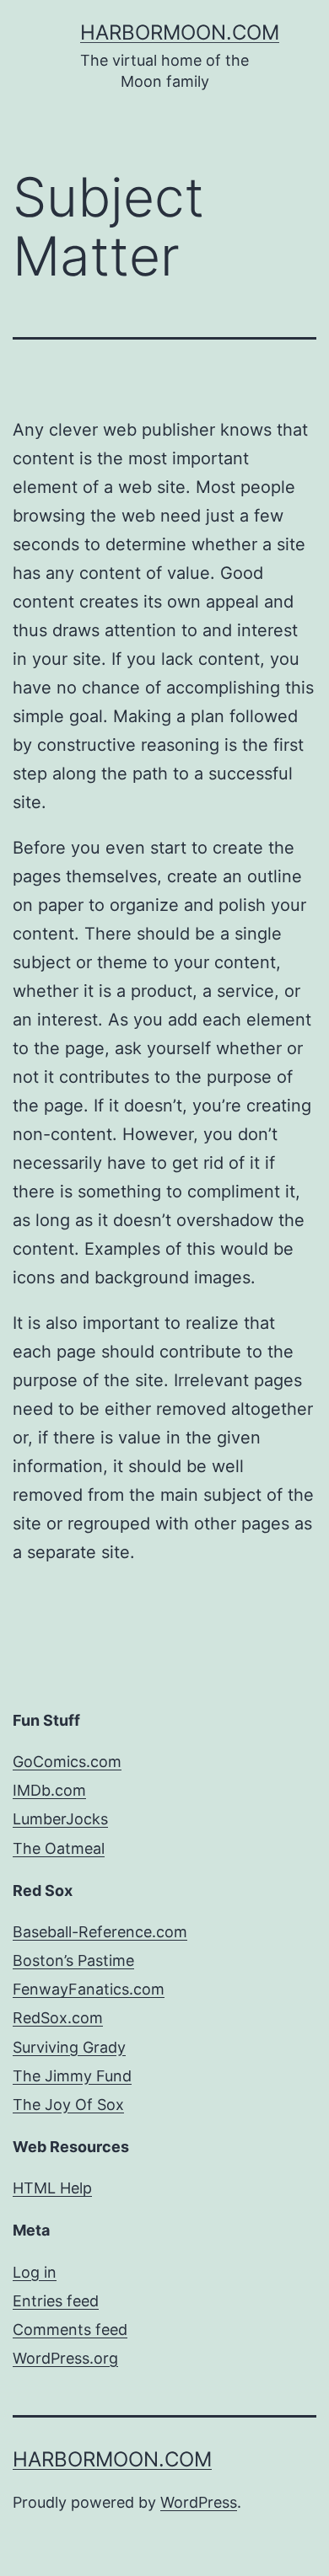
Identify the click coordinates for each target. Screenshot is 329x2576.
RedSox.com (58, 2018)
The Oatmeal (59, 1848)
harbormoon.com (180, 32)
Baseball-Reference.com (100, 1932)
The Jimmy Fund (72, 2076)
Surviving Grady (69, 2047)
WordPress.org (65, 2358)
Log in (35, 2272)
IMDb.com (49, 1790)
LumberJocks (60, 1819)
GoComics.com (67, 1762)
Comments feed (70, 2330)
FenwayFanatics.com (89, 1989)
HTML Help (52, 2188)
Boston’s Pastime (73, 1960)
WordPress (199, 2502)
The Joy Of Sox (68, 2105)
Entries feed (56, 2301)
